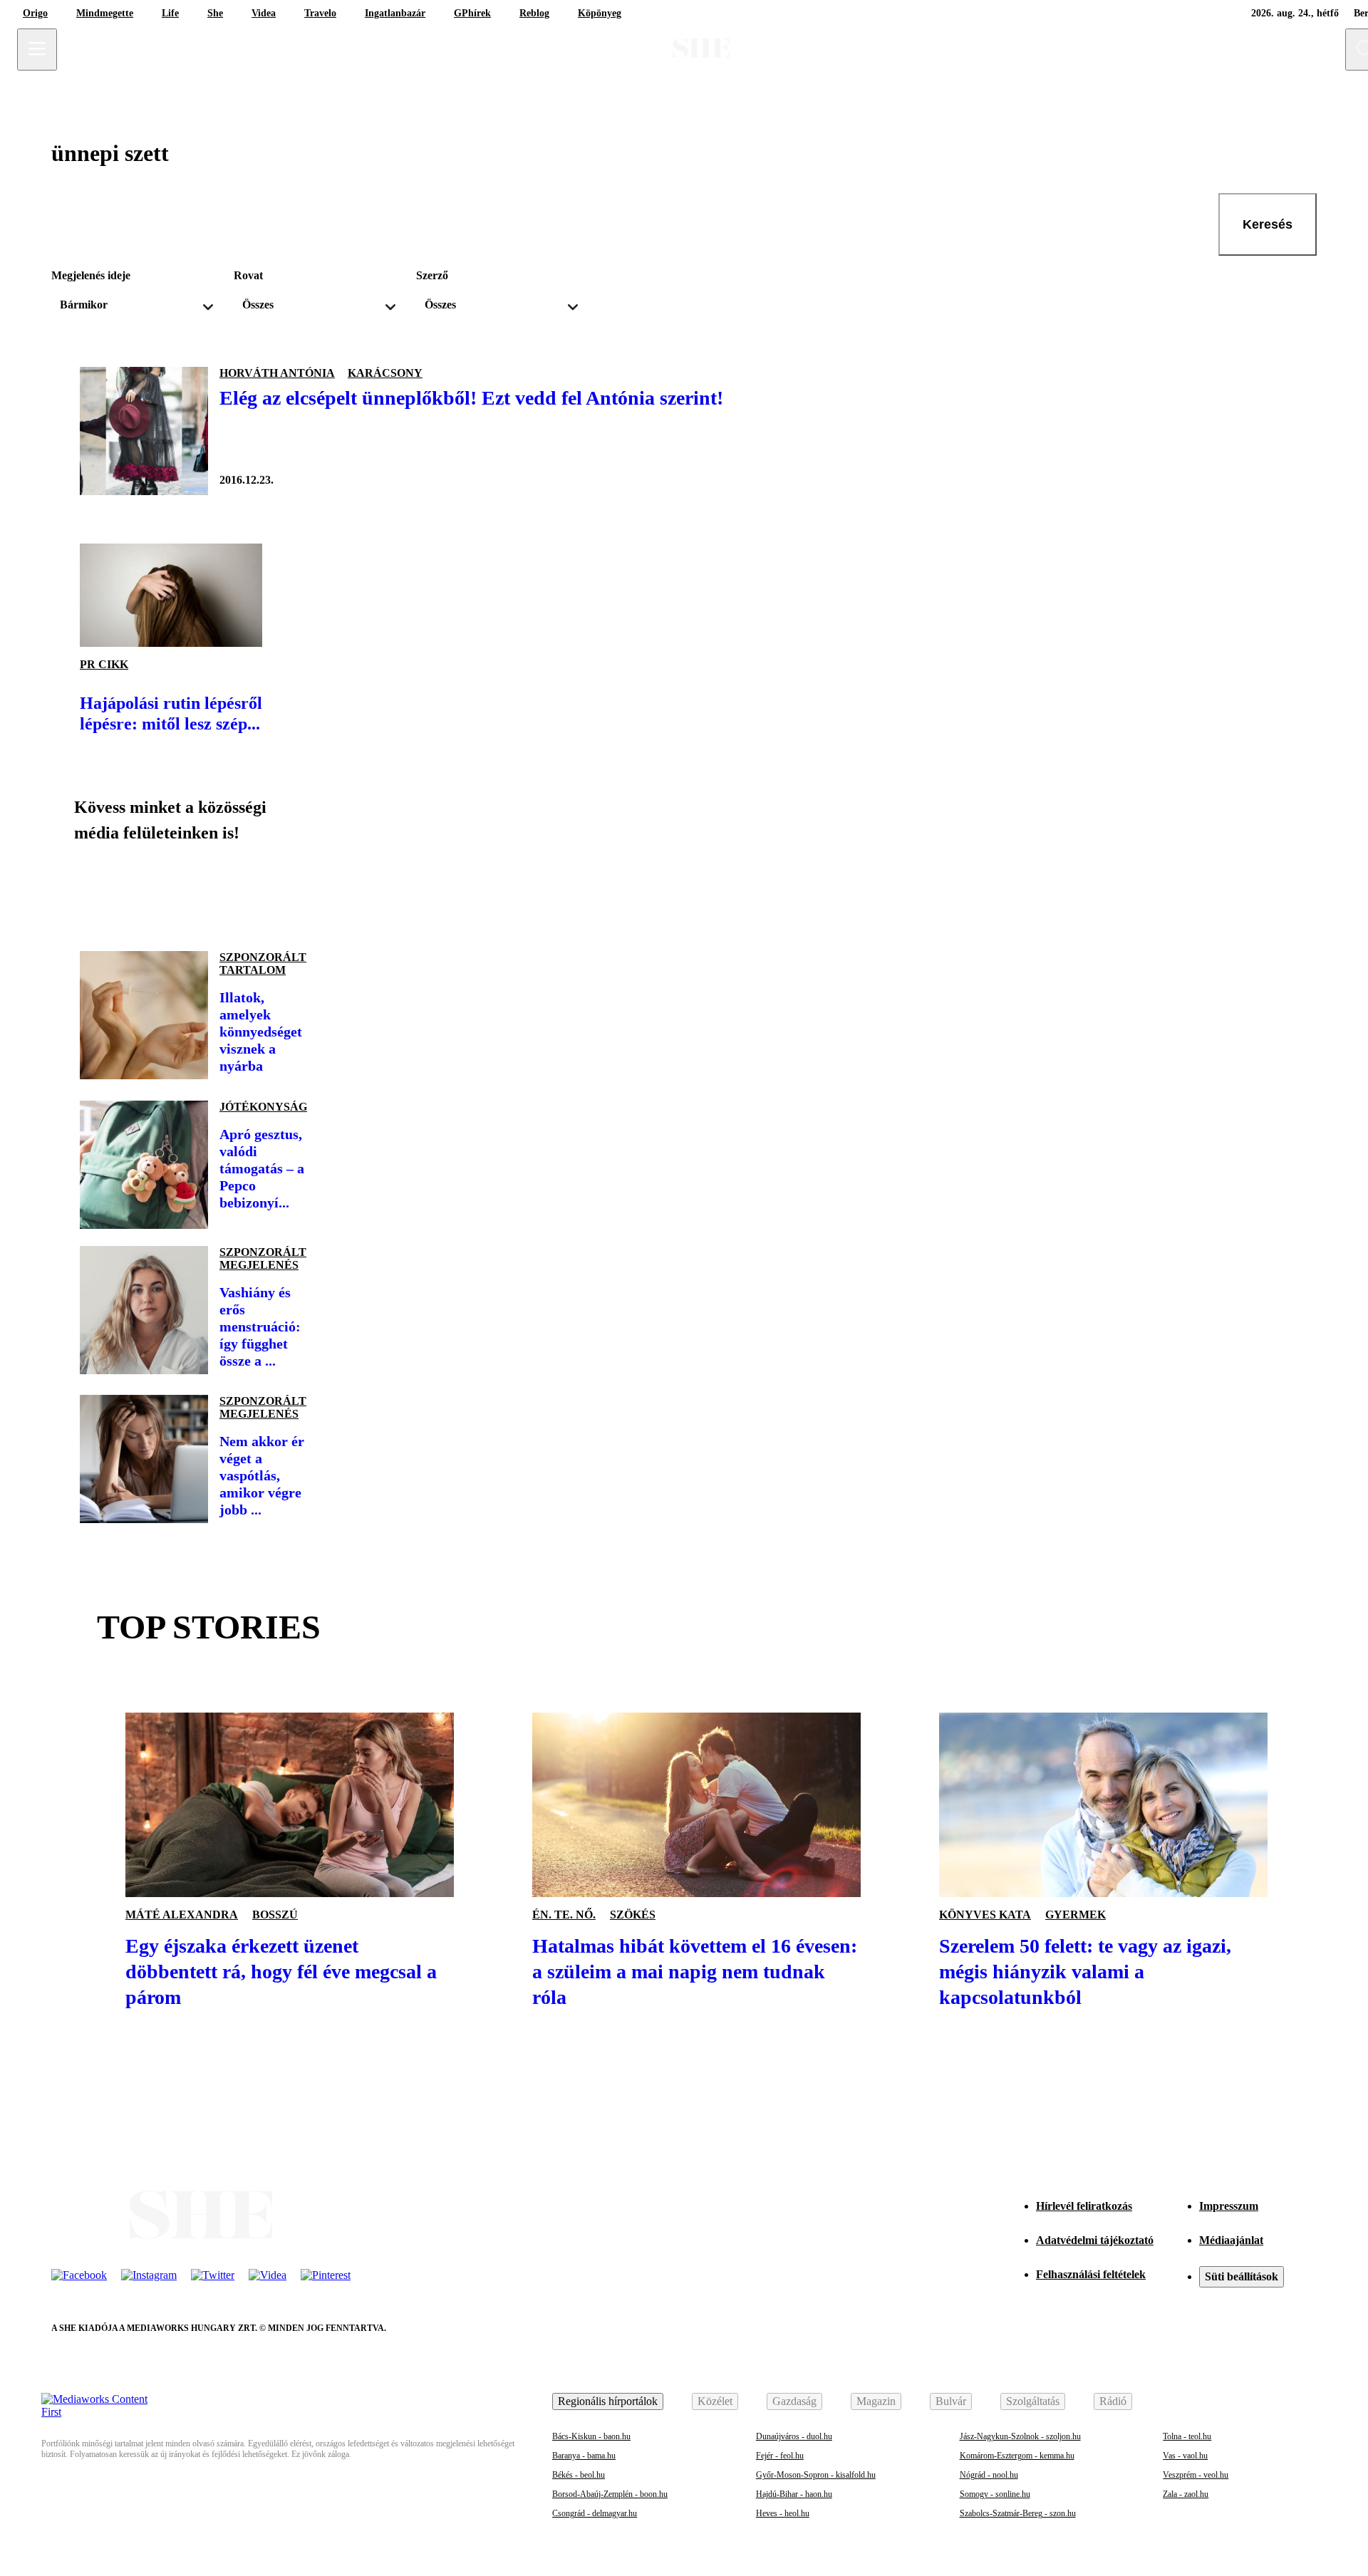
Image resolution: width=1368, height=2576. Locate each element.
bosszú (275, 1915)
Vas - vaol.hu (1185, 2456)
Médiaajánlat (1231, 2240)
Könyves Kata (985, 1915)
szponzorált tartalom (263, 964)
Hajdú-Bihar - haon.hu (794, 2494)
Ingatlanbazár (395, 13)
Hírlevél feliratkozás (1084, 2206)
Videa (264, 13)
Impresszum (1229, 2206)
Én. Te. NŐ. (564, 1915)
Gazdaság (794, 2401)
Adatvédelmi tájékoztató (1095, 2240)
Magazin (876, 2401)
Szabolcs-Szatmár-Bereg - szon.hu (1018, 2513)
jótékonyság (263, 1107)
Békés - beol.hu (579, 2475)
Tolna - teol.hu (1187, 2436)
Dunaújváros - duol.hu (794, 2436)
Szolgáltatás (1033, 2401)
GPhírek (472, 13)
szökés (633, 1915)
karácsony (385, 373)
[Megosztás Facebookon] (97, 891)
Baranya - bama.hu (584, 2456)
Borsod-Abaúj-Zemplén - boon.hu (610, 2494)
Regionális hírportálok (608, 2401)
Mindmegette (105, 13)
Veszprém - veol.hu (1196, 2475)
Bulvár (951, 2401)
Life (170, 13)
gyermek (1076, 1915)
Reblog (534, 13)
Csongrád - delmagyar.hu (595, 2513)
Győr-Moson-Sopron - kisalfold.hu (816, 2475)
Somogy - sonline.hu (995, 2494)
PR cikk (104, 664)
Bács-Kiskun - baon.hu (591, 2436)
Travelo (320, 13)
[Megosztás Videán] (291, 891)
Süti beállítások (1242, 2276)
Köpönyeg (600, 13)
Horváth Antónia (277, 373)
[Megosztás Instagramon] (194, 891)
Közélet (715, 2401)
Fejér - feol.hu (780, 2456)
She (215, 13)
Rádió (1113, 2401)
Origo (35, 13)
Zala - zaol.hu (1186, 2494)
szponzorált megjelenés (263, 1258)
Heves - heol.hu (783, 2513)
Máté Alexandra (182, 1915)
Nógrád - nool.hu (989, 2475)
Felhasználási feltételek (1091, 2274)
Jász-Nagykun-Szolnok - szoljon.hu (1020, 2436)
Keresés (1268, 224)
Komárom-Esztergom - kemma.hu (1017, 2456)
